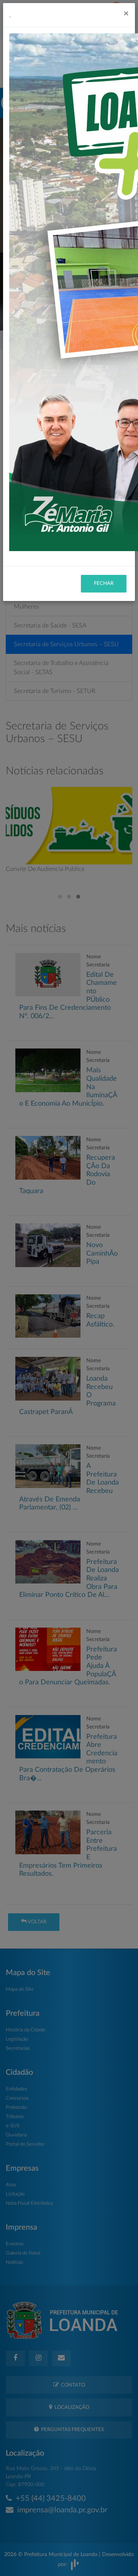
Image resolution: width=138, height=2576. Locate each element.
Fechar (104, 584)
